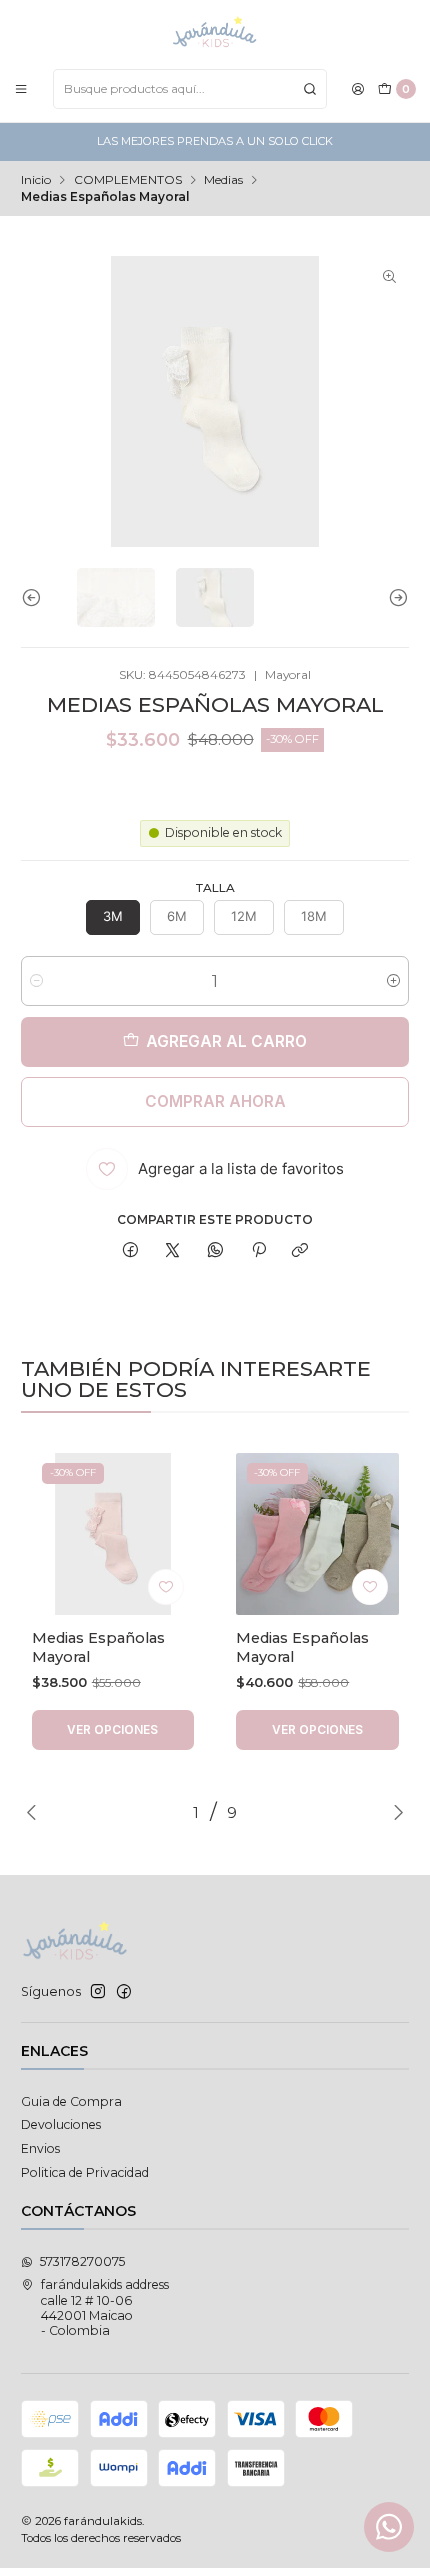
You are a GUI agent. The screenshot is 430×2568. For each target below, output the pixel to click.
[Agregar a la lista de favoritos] (166, 1587)
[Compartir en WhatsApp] (216, 1251)
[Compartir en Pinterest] (258, 1251)
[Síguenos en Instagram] (98, 1992)
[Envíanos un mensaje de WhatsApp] (389, 2527)
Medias (223, 180)
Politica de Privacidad (85, 2172)
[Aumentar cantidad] (393, 981)
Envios (40, 2148)
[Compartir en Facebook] (131, 1251)
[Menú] (21, 88)
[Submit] (310, 89)
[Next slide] (394, 597)
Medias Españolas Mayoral (98, 1647)
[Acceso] (358, 88)
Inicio (36, 180)
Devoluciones (61, 2124)
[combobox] (190, 89)
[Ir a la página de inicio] (214, 33)
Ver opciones (112, 1729)
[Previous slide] (36, 597)
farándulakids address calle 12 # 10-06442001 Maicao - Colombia (105, 2307)
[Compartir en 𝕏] (173, 1251)
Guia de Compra (71, 2101)
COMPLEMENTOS (128, 180)
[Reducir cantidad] (36, 981)
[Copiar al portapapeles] (300, 1251)
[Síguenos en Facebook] (124, 1992)
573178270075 (82, 2261)
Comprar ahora (215, 1101)
